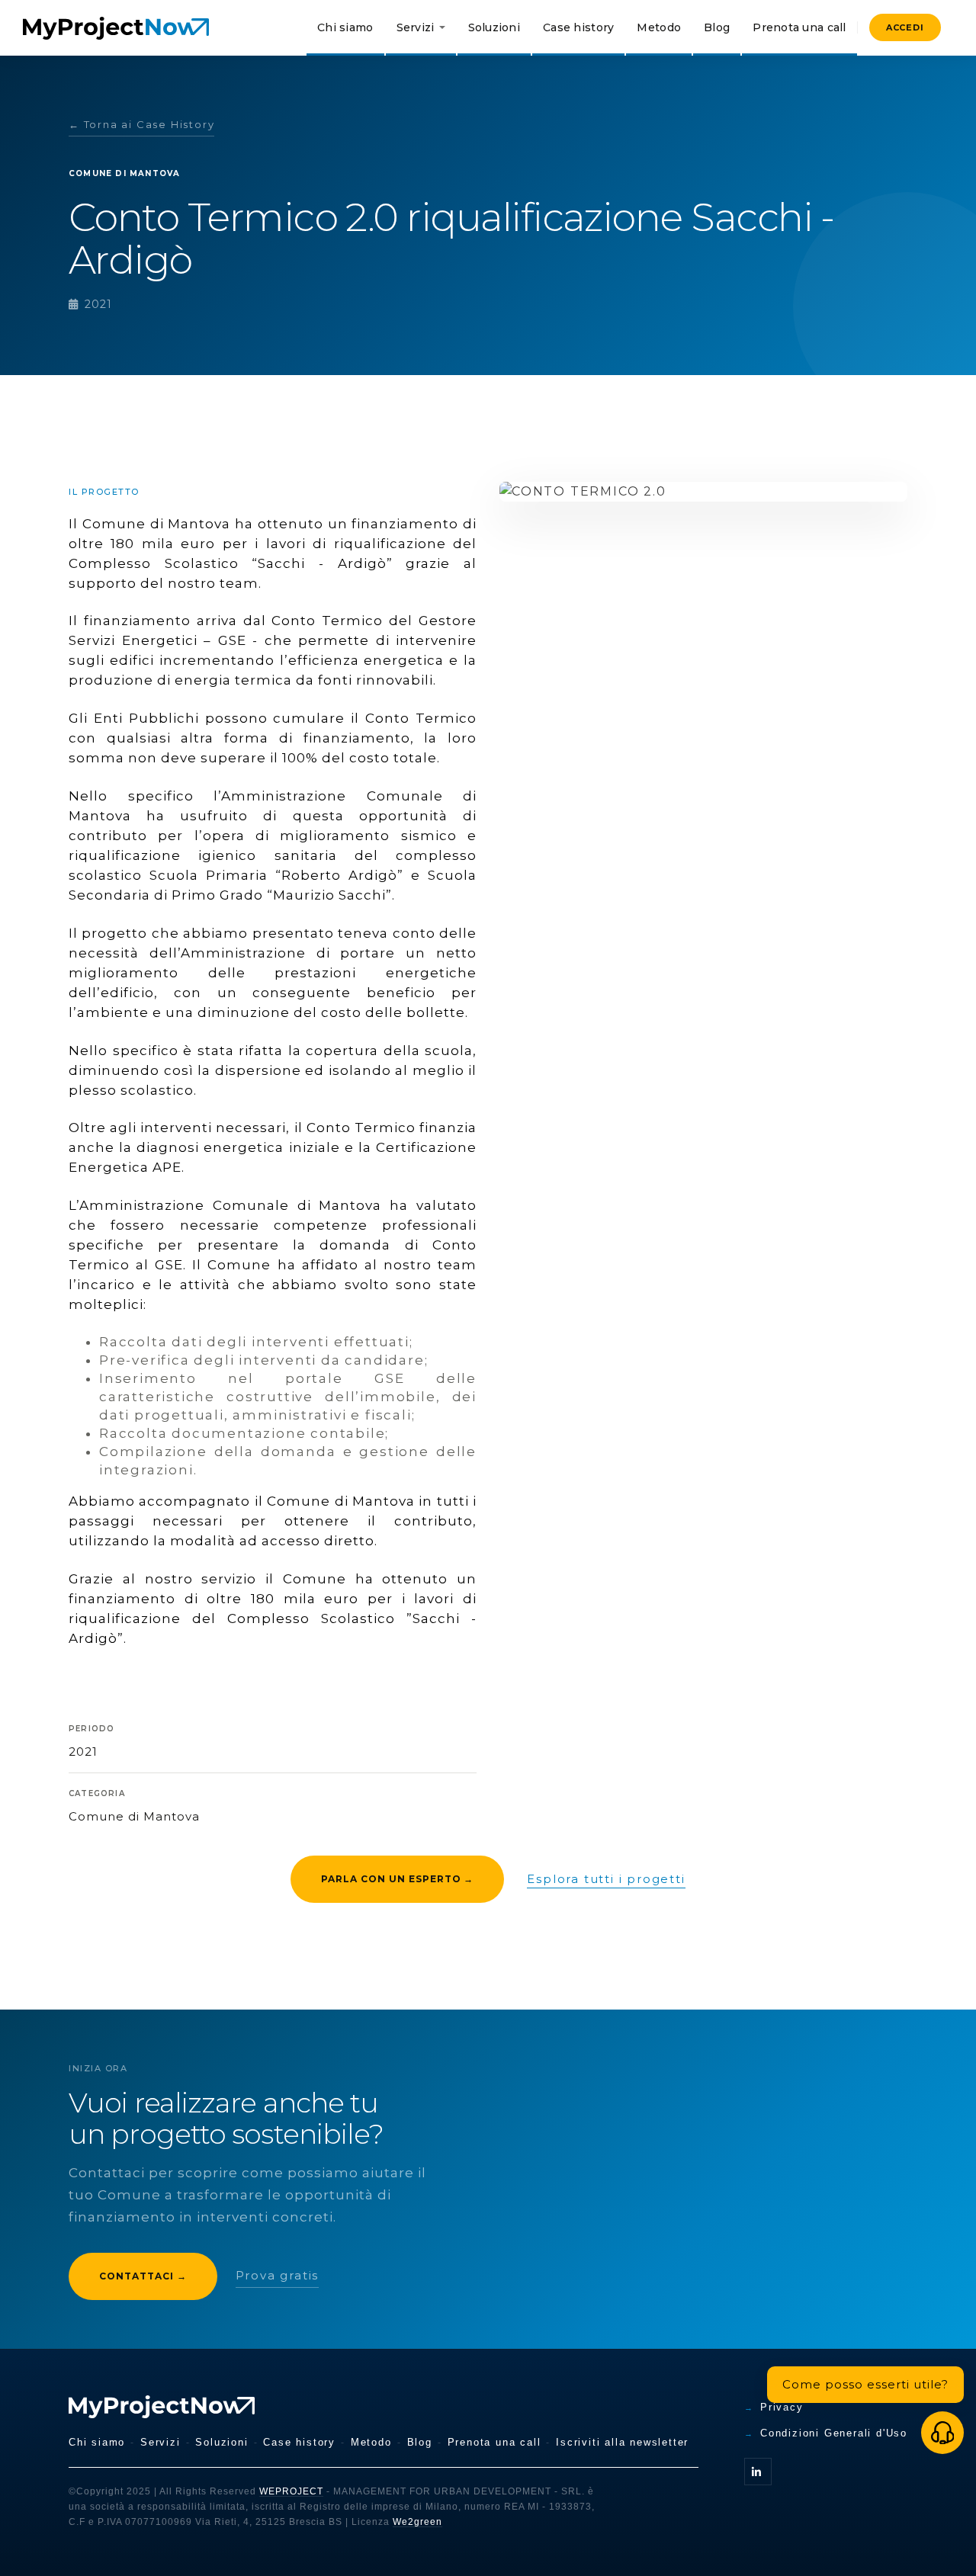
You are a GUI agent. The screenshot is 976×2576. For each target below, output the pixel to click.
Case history (578, 27)
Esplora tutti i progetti (606, 1879)
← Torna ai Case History (141, 124)
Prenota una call (799, 27)
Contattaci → (143, 2276)
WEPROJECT (291, 2491)
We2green (417, 2522)
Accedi (905, 27)
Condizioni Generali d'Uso (834, 2433)
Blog (717, 27)
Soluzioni (494, 27)
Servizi (416, 27)
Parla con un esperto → (397, 1879)
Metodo (659, 27)
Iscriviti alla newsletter (622, 2442)
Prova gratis (278, 2275)
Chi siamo (345, 27)
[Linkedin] (758, 2472)
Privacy (782, 2407)
